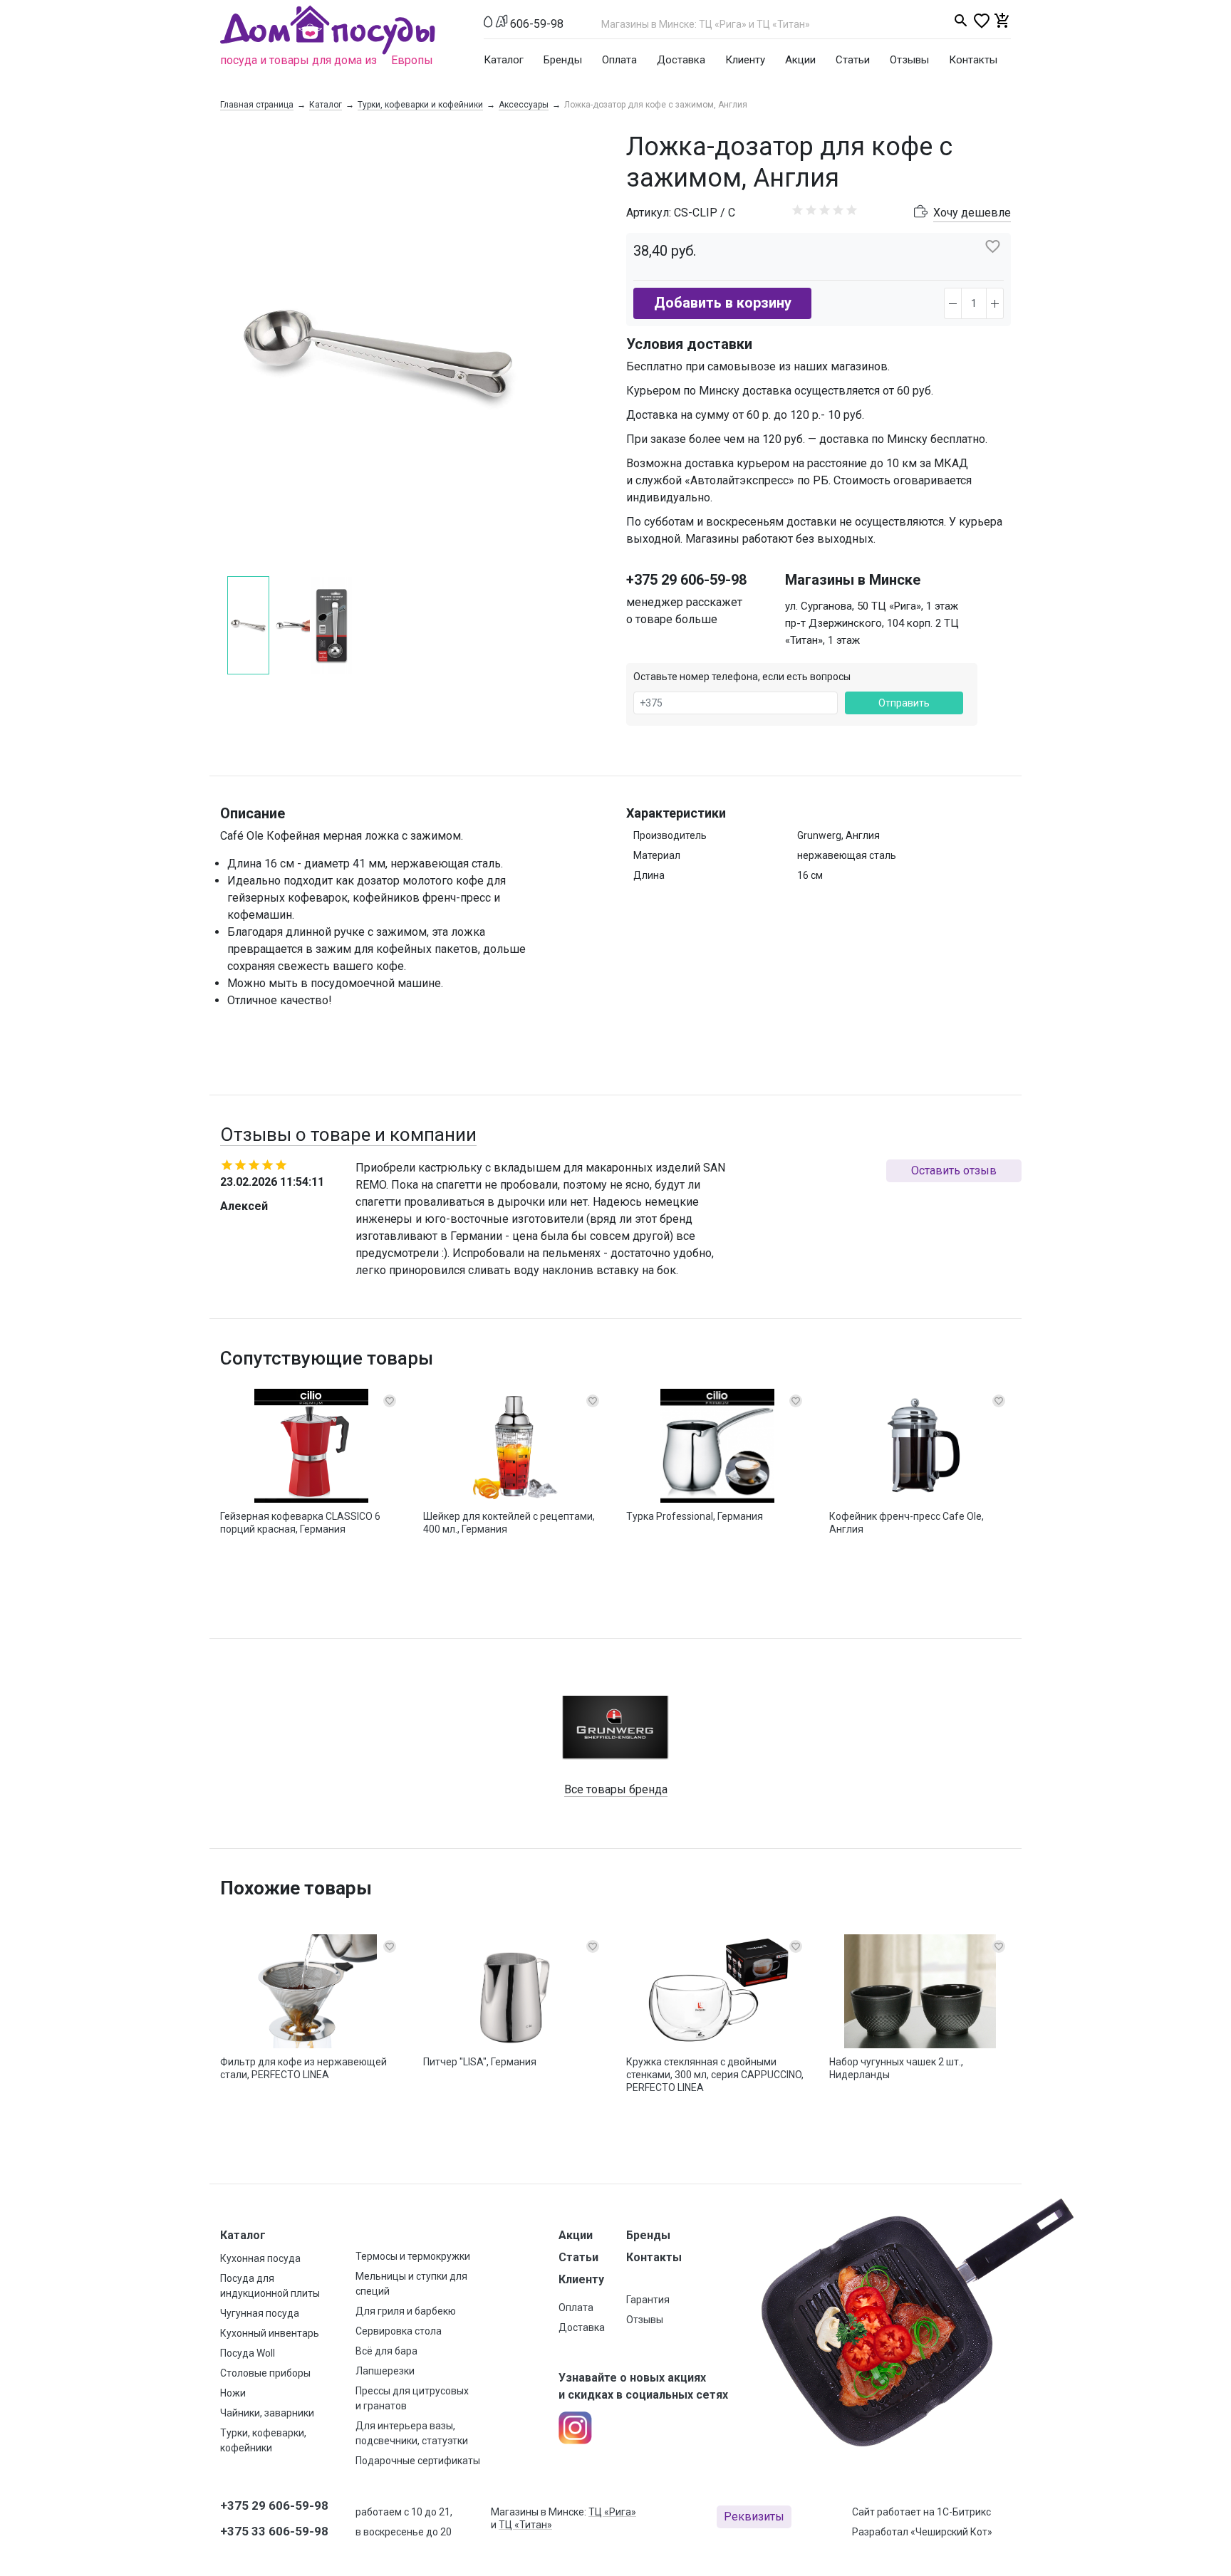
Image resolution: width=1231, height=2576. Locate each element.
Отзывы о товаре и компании (348, 1135)
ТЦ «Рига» (612, 2512)
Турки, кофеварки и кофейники (420, 105)
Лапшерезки (385, 2371)
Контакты (973, 60)
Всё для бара (386, 2351)
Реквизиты (754, 2517)
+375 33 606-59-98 (274, 2531)
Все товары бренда (616, 1789)
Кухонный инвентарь (270, 2333)
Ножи (233, 2393)
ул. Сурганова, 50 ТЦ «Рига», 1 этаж (872, 606)
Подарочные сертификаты (418, 2461)
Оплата (619, 60)
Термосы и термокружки (413, 2256)
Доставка (681, 60)
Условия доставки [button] (689, 344)
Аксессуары (524, 105)
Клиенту (745, 60)
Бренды (563, 60)
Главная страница (257, 105)
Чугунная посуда (260, 2313)
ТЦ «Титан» (525, 2525)
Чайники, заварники (267, 2413)
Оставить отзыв (954, 1170)
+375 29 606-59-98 (686, 580)
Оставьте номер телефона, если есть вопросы (742, 677)
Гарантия (648, 2300)
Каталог (504, 60)
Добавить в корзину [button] (723, 303)
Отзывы (909, 60)
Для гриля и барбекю (406, 2311)
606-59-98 (537, 24)
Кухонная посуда (260, 2258)
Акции (800, 60)
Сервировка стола (399, 2331)
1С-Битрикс (964, 2512)
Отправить (904, 703)
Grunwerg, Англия (838, 835)
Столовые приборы (265, 2373)
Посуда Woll (248, 2353)
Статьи (853, 60)
